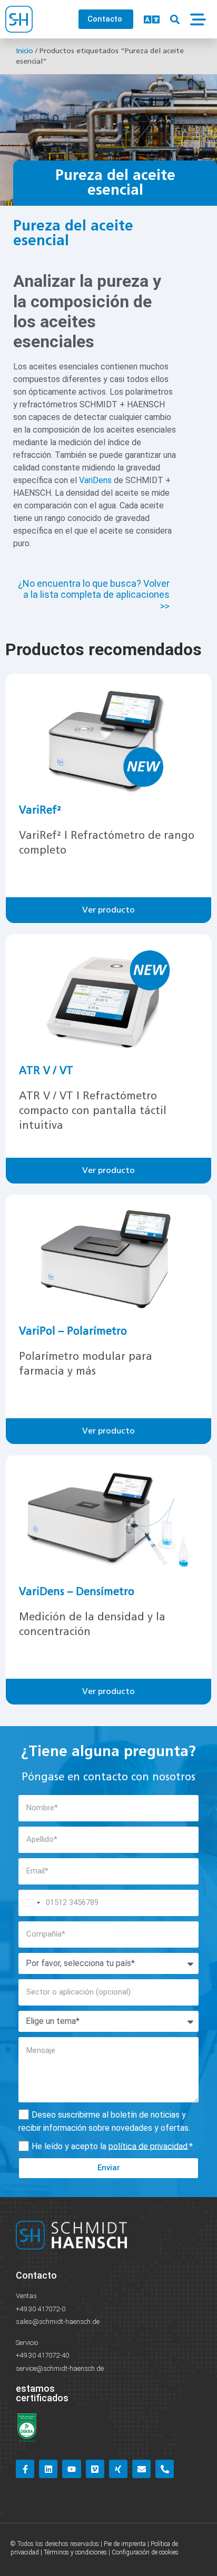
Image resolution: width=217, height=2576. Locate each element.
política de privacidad (148, 2146)
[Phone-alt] (165, 2469)
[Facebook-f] (25, 2469)
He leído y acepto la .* (112, 2146)
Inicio (24, 51)
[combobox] (31, 1903)
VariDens (95, 480)
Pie (108, 2544)
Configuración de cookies (145, 2552)
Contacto (36, 2275)
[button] (175, 19)
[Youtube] (71, 2469)
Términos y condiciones (75, 2552)
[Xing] (118, 2469)
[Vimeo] (95, 2469)
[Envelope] (141, 2469)
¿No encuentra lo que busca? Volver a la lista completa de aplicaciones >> (94, 595)
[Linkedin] (48, 2469)
